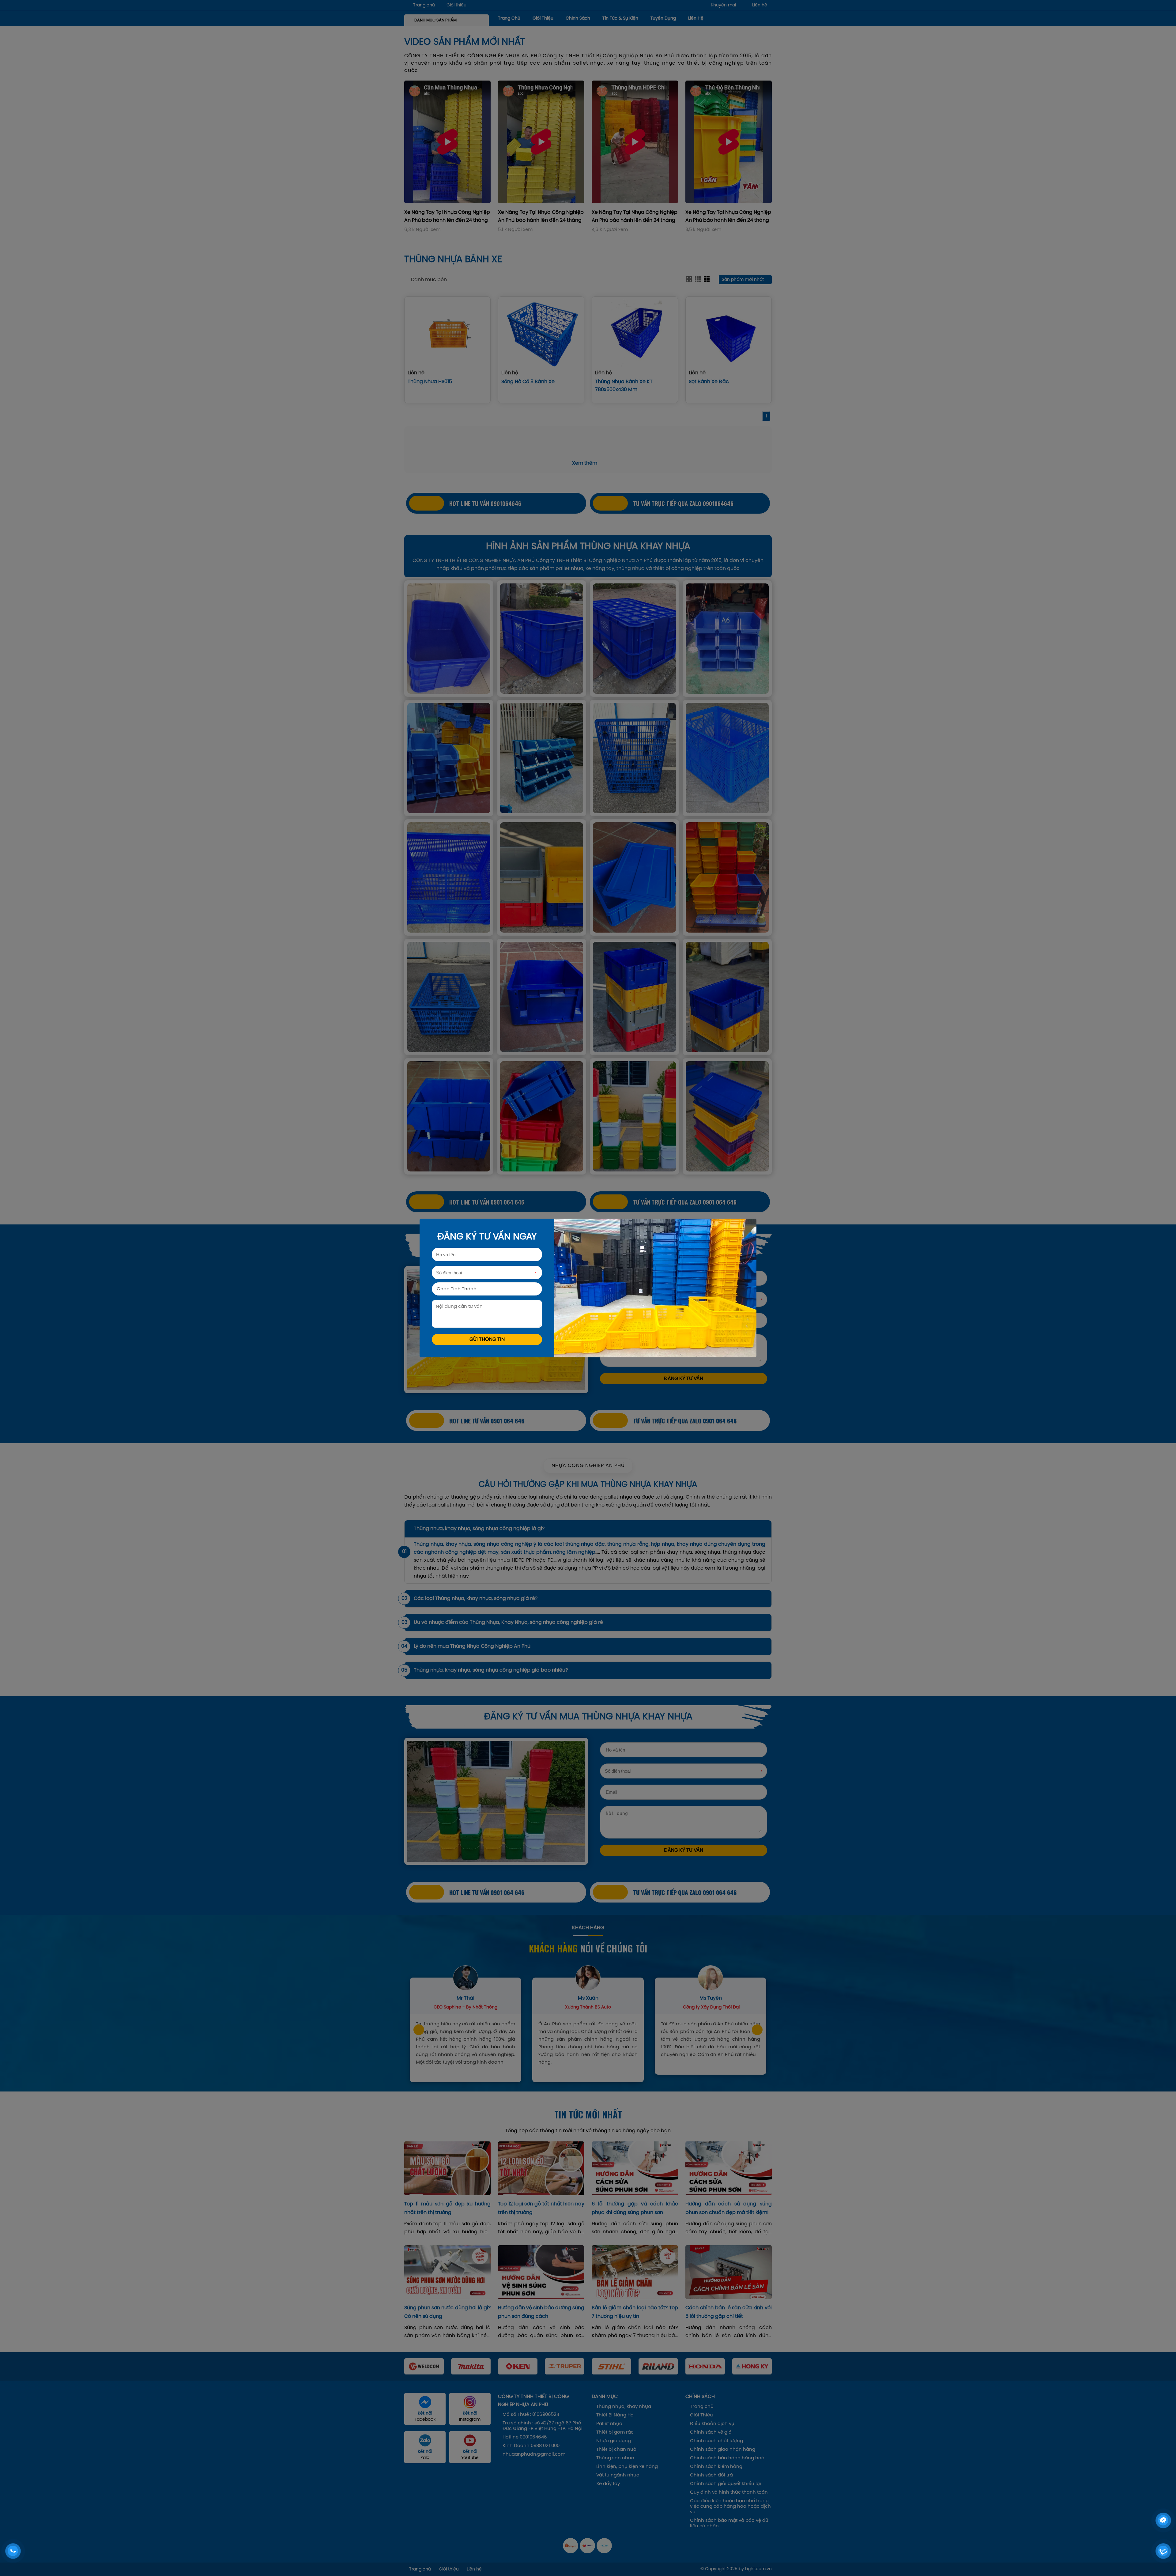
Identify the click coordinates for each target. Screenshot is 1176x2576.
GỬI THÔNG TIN (487, 1339)
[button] (413, 2366)
